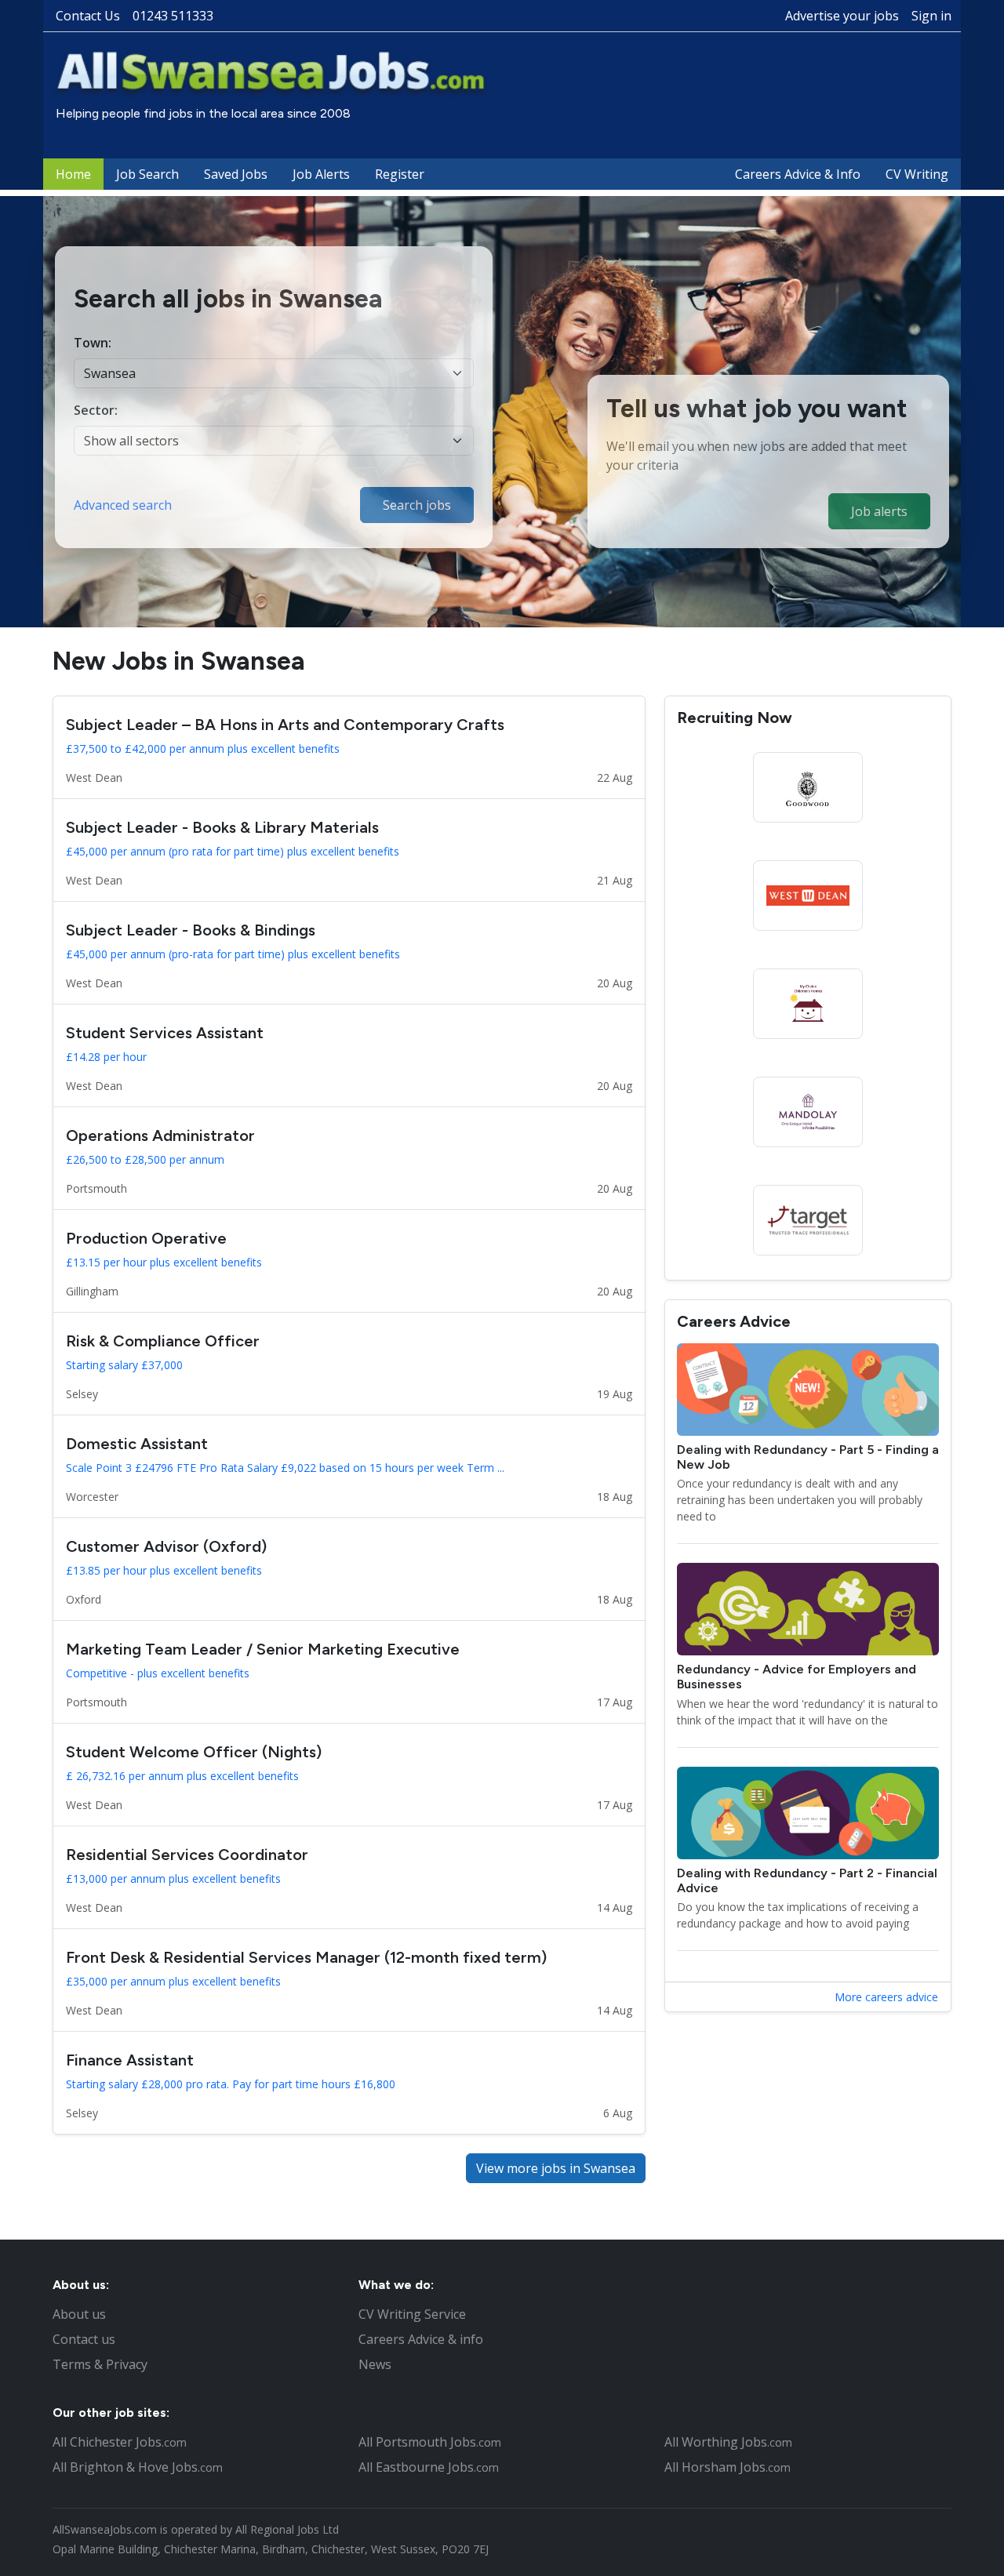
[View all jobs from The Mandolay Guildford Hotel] (808, 1112)
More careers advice (886, 1997)
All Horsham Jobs (728, 2467)
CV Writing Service (412, 2314)
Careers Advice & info (421, 2339)
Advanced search (123, 505)
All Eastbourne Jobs (429, 2467)
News (375, 2364)
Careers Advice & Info (798, 174)
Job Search (147, 174)
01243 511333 (173, 16)
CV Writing (917, 174)
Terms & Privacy (100, 2364)
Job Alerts (321, 174)
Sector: (96, 410)
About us (79, 2314)
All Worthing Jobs (728, 2442)
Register (400, 174)
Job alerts (879, 511)
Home (73, 174)
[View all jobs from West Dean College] (808, 896)
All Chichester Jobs (120, 2442)
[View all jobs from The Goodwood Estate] (808, 787)
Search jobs (417, 505)
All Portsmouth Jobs (430, 2442)
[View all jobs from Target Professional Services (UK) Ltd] (808, 1220)
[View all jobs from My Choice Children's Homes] (808, 1004)
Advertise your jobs (842, 16)
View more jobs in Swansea (556, 2168)
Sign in (931, 16)
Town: (93, 343)
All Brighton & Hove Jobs (138, 2467)
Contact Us (88, 16)
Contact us (84, 2339)
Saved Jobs (236, 174)
